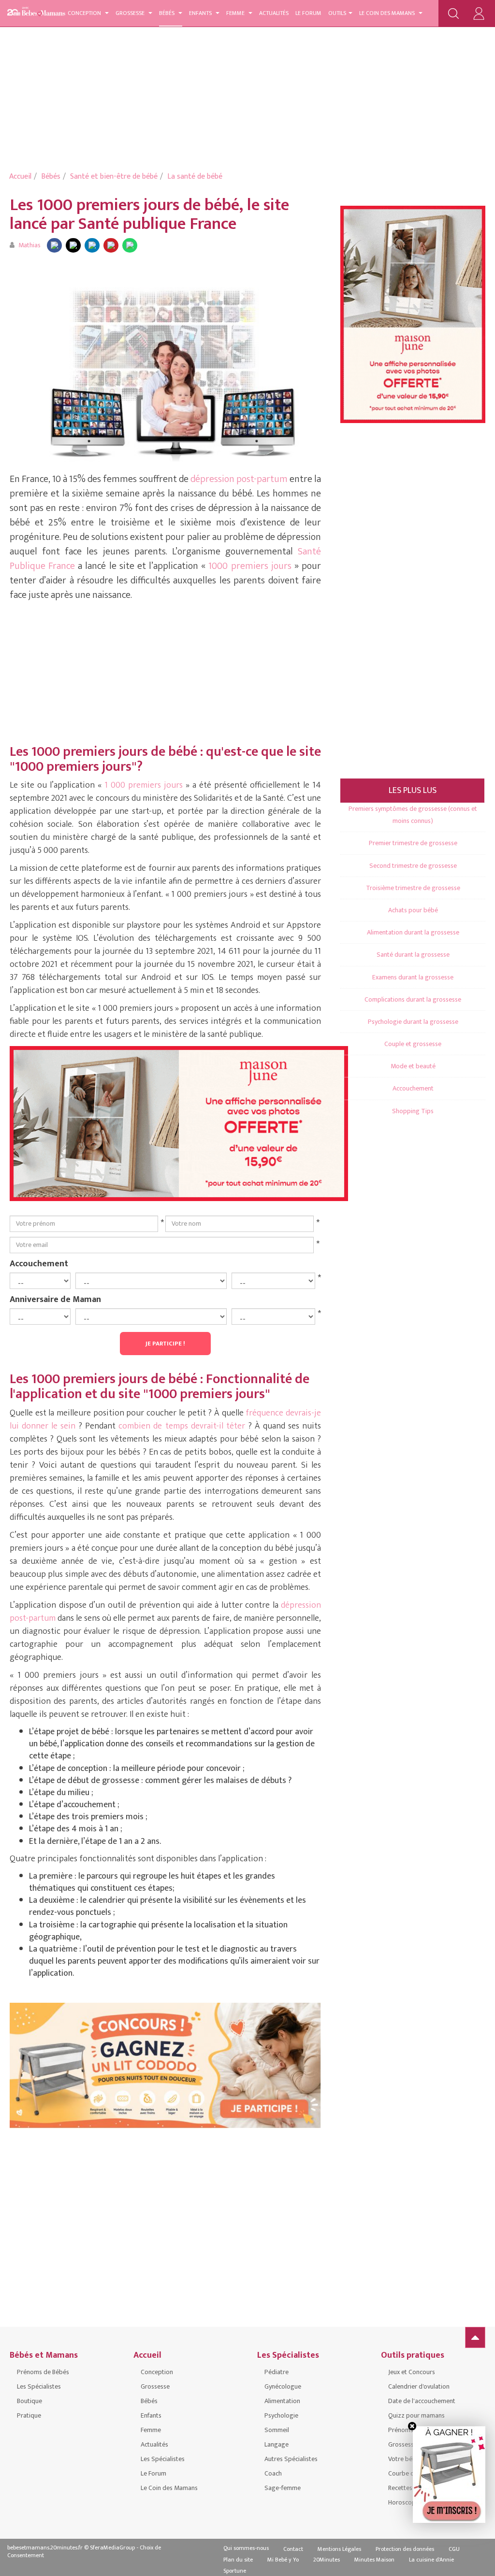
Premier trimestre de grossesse (413, 843)
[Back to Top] (475, 2337)
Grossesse (131, 13)
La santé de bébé (195, 177)
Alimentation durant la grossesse (413, 932)
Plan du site (238, 2560)
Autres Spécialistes (291, 2459)
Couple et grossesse (413, 1044)
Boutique (29, 2401)
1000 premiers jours (251, 566)
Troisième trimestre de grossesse (413, 888)
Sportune (235, 2571)
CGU (454, 2549)
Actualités (274, 13)
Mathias (29, 245)
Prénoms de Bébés (43, 2372)
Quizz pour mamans (416, 2415)
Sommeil (277, 2430)
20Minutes (327, 2560)
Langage (277, 2444)
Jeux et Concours (412, 2372)
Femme (236, 13)
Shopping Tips (413, 1111)
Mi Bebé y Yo (283, 2560)
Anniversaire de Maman (55, 1299)
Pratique (29, 2415)
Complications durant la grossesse (413, 999)
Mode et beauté (413, 1066)
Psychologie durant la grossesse (413, 1022)
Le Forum (308, 13)
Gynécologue (283, 2386)
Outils (337, 13)
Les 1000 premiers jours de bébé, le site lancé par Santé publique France (149, 214)
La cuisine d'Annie (431, 2560)
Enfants (201, 13)
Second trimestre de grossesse (413, 866)
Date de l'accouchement (422, 2401)
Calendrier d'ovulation (419, 2386)
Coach (273, 2473)
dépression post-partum (239, 479)
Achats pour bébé (413, 910)
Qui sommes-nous (246, 2548)
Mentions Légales (339, 2549)
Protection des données (405, 2549)
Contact (293, 2549)
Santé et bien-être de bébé (114, 177)
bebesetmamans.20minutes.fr (45, 2548)
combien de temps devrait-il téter (182, 1426)
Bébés (167, 13)
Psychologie (281, 2415)
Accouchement (39, 1263)
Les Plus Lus (413, 791)
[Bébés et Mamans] (44, 12)
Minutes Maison (374, 2560)
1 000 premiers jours (144, 785)
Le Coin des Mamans (388, 13)
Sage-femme (283, 2488)
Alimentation (282, 2401)
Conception (85, 13)
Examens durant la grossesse (413, 977)
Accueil (20, 177)
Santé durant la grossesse (413, 955)
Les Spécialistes (39, 2386)
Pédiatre (277, 2372)
